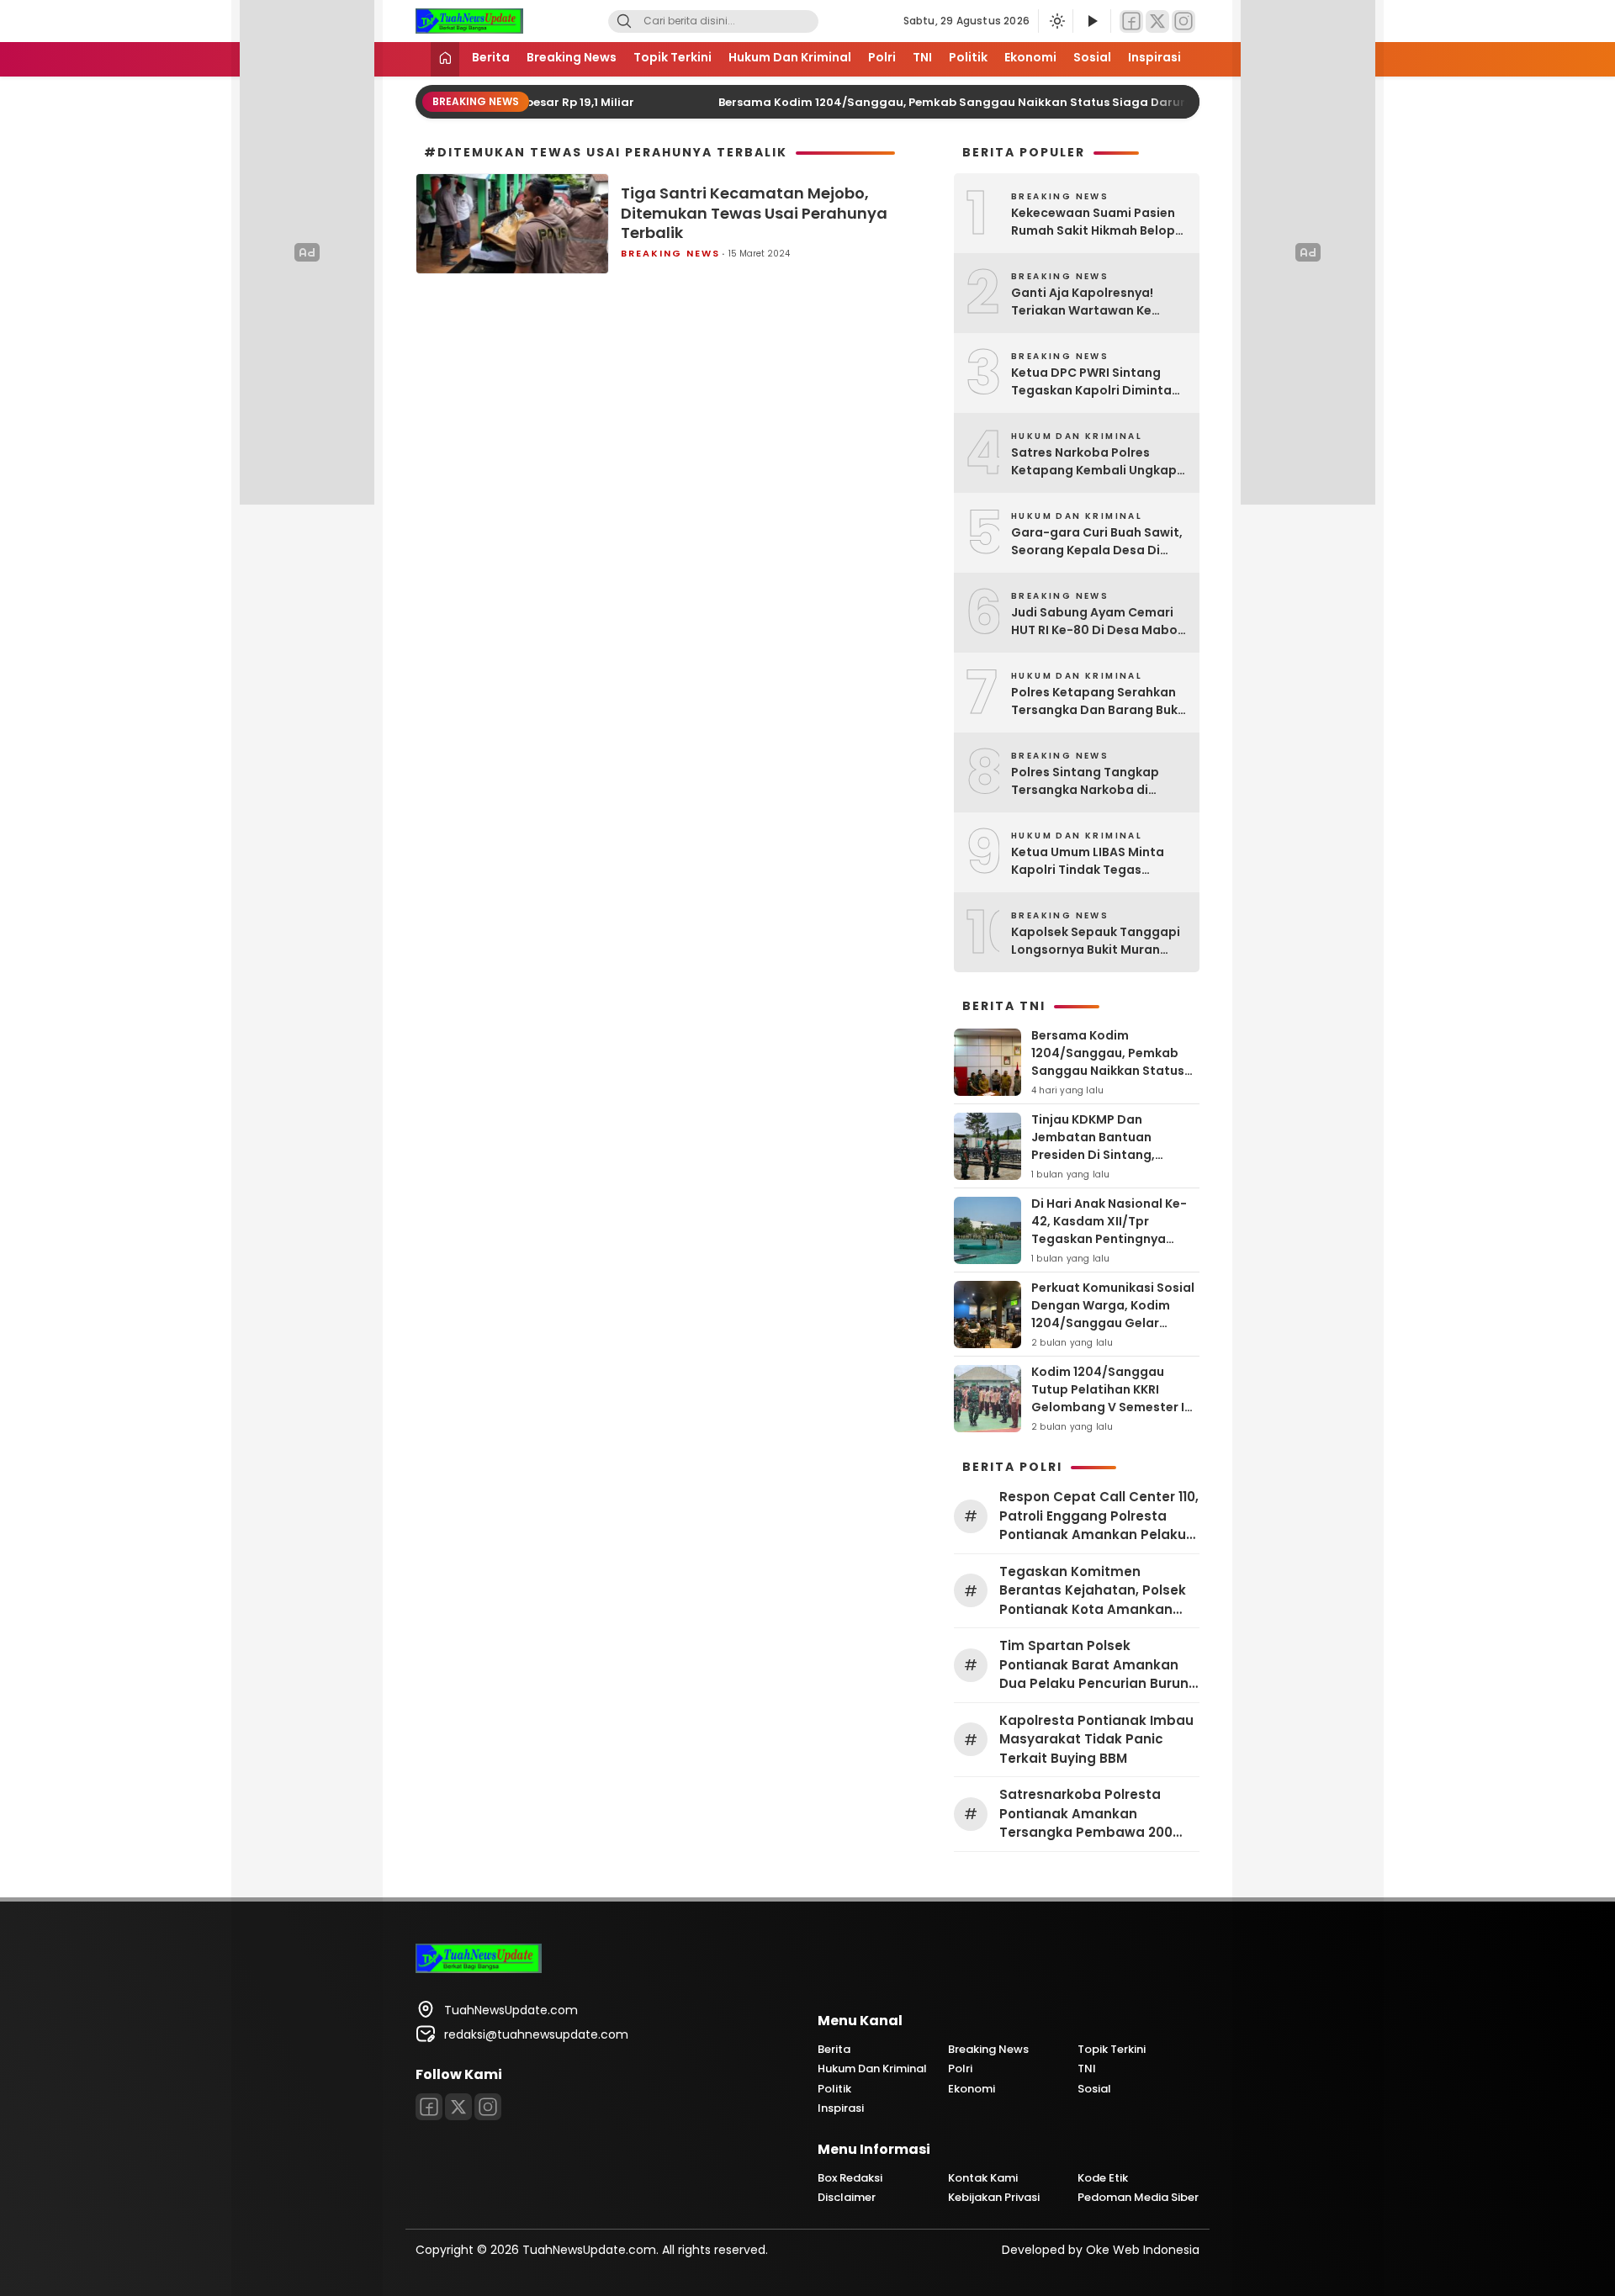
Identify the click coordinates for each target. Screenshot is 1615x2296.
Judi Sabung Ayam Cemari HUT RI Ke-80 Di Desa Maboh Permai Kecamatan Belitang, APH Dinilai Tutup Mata (1098, 622)
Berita (491, 57)
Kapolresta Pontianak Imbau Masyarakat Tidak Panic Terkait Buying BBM (1096, 1739)
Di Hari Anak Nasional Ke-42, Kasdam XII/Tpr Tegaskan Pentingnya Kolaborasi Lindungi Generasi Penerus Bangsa (1110, 1239)
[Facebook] (1131, 21)
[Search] (624, 21)
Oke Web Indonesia (1143, 2250)
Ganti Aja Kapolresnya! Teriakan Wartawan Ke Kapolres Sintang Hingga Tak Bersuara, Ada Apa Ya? (1093, 302)
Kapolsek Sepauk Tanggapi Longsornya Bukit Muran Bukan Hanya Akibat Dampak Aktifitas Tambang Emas (1097, 941)
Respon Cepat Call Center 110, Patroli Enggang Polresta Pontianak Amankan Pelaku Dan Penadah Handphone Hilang (1099, 1516)
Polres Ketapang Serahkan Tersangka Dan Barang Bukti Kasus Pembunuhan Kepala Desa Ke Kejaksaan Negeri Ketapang (1099, 701)
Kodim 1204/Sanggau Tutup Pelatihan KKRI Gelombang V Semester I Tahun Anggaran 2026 (1108, 1398)
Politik (968, 57)
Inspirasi (1154, 57)
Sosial (1092, 57)
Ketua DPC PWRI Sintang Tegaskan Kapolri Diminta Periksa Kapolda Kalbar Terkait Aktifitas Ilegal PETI (1093, 382)
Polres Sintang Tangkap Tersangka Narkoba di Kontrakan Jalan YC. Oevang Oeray (1099, 781)
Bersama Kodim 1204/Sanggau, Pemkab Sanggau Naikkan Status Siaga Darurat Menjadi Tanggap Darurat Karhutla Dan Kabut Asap (1075, 102)
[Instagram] (1183, 21)
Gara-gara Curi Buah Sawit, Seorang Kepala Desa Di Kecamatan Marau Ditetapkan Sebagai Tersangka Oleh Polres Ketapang (1097, 542)
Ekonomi (1030, 57)
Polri (882, 57)
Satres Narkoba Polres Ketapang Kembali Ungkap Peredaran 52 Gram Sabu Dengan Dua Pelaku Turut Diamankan (1094, 462)
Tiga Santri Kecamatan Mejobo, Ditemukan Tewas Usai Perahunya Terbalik (754, 213)
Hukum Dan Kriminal (790, 57)
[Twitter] (1157, 21)
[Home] (445, 59)
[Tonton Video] (1092, 21)
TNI (922, 57)
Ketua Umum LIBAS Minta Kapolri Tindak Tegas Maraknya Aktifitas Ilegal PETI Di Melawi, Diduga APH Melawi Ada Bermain (1093, 861)
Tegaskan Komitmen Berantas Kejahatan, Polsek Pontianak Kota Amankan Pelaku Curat (1093, 1591)
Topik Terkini (672, 57)
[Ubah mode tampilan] (1056, 21)
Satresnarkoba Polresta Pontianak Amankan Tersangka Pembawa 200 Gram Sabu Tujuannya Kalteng (1086, 1814)
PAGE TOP (1564, 2211)
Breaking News (572, 57)
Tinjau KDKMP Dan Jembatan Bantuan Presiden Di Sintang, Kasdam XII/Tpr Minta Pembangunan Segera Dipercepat (1100, 1164)
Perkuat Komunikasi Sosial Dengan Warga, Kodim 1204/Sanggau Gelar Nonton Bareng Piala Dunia (1114, 1314)
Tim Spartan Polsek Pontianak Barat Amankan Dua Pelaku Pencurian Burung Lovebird (1099, 1665)
